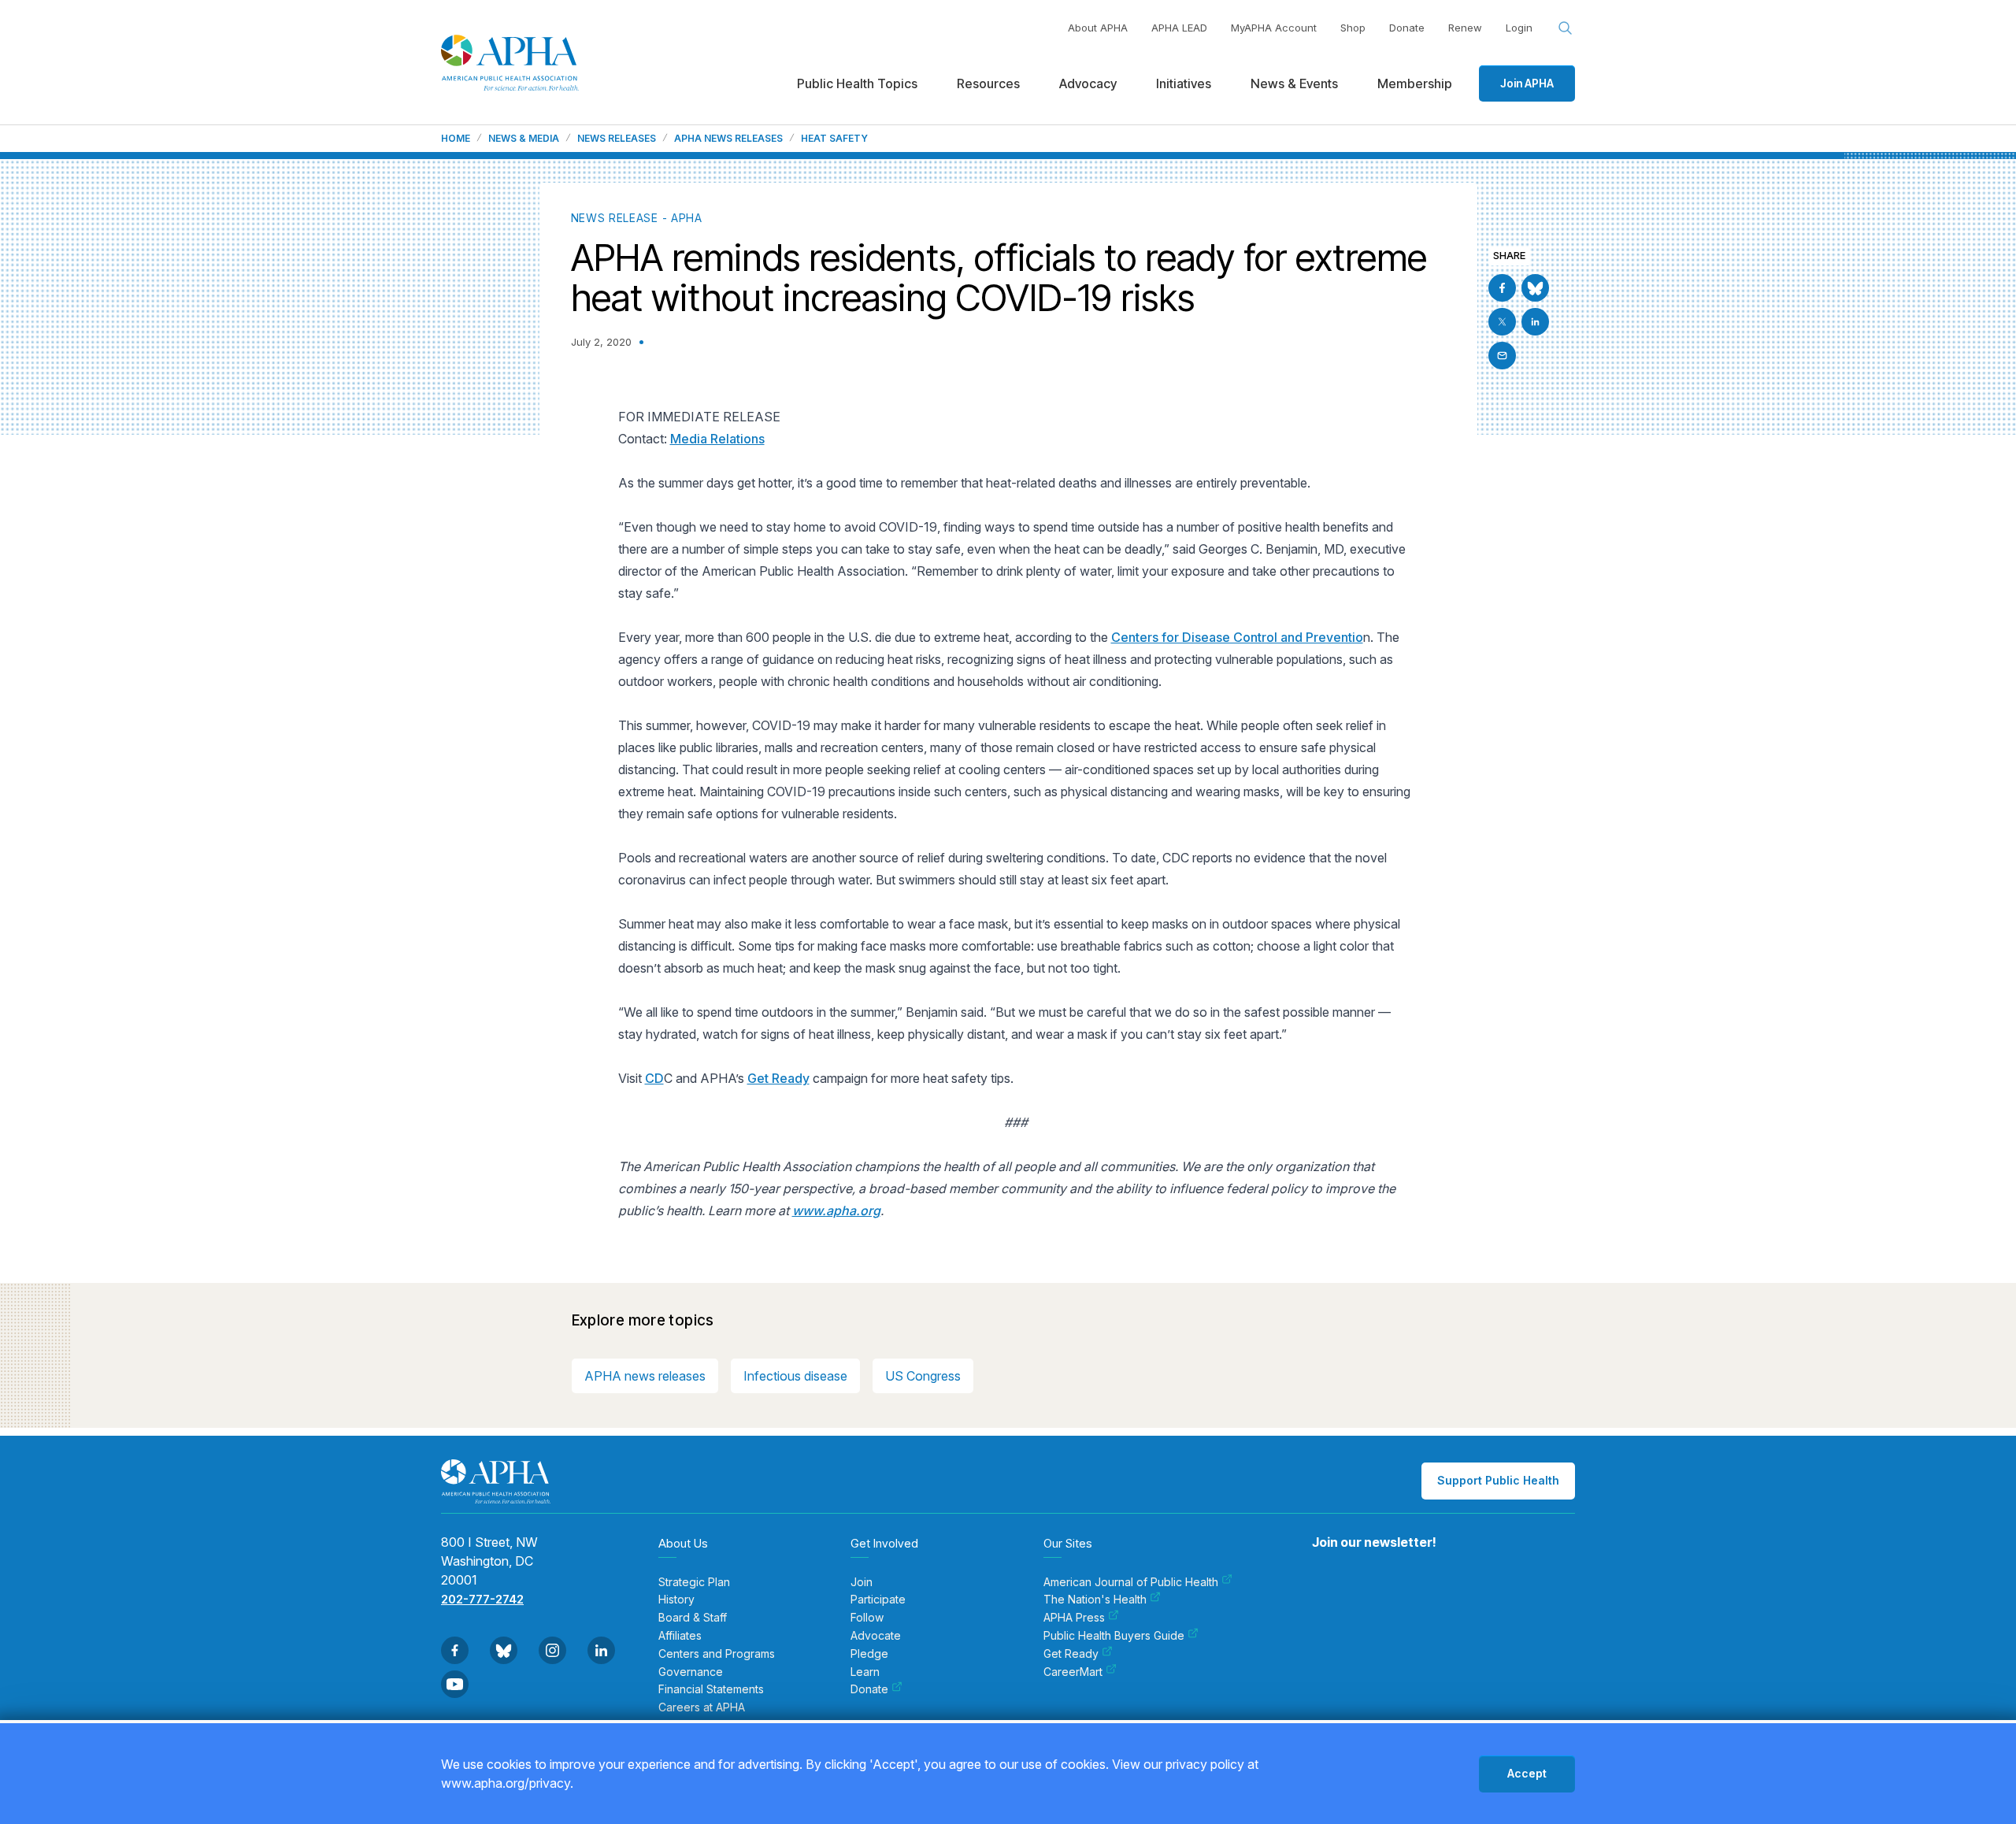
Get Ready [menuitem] (1071, 1654)
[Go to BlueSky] (1535, 288)
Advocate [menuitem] (876, 1636)
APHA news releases (645, 1376)
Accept (1527, 1773)
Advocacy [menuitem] (1088, 83)
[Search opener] (1566, 28)
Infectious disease (795, 1376)
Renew (1465, 28)
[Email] (1502, 356)
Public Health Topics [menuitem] (857, 83)
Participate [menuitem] (878, 1600)
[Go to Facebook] (1502, 288)
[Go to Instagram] (552, 1650)
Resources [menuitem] (988, 83)
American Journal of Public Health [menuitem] (1131, 1582)
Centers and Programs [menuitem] (717, 1654)
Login (1519, 28)
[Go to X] (1502, 322)
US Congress (923, 1376)
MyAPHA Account (1274, 28)
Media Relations (717, 439)
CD (654, 1078)
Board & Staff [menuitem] (693, 1618)
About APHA (1098, 28)
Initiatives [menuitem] (1184, 83)
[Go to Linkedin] (1535, 322)
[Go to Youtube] (455, 1684)
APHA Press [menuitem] (1074, 1618)
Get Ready (778, 1078)
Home (456, 139)
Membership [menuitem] (1415, 83)
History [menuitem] (676, 1600)
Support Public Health (1498, 1480)
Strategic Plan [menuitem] (694, 1582)
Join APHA (1527, 83)
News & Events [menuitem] (1294, 83)
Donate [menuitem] (869, 1689)
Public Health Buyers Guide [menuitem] (1114, 1636)
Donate (1407, 28)
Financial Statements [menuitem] (711, 1689)
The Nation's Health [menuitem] (1095, 1600)
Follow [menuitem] (867, 1618)
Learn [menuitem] (865, 1672)
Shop (1353, 28)
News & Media (524, 139)
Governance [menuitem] (691, 1672)
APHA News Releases (728, 139)
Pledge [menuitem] (869, 1654)
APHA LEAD (1179, 28)
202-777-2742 (482, 1599)
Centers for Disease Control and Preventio (1237, 637)
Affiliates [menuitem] (680, 1636)
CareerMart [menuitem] (1073, 1672)
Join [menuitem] (862, 1582)
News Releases (617, 139)
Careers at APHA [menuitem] (702, 1707)
